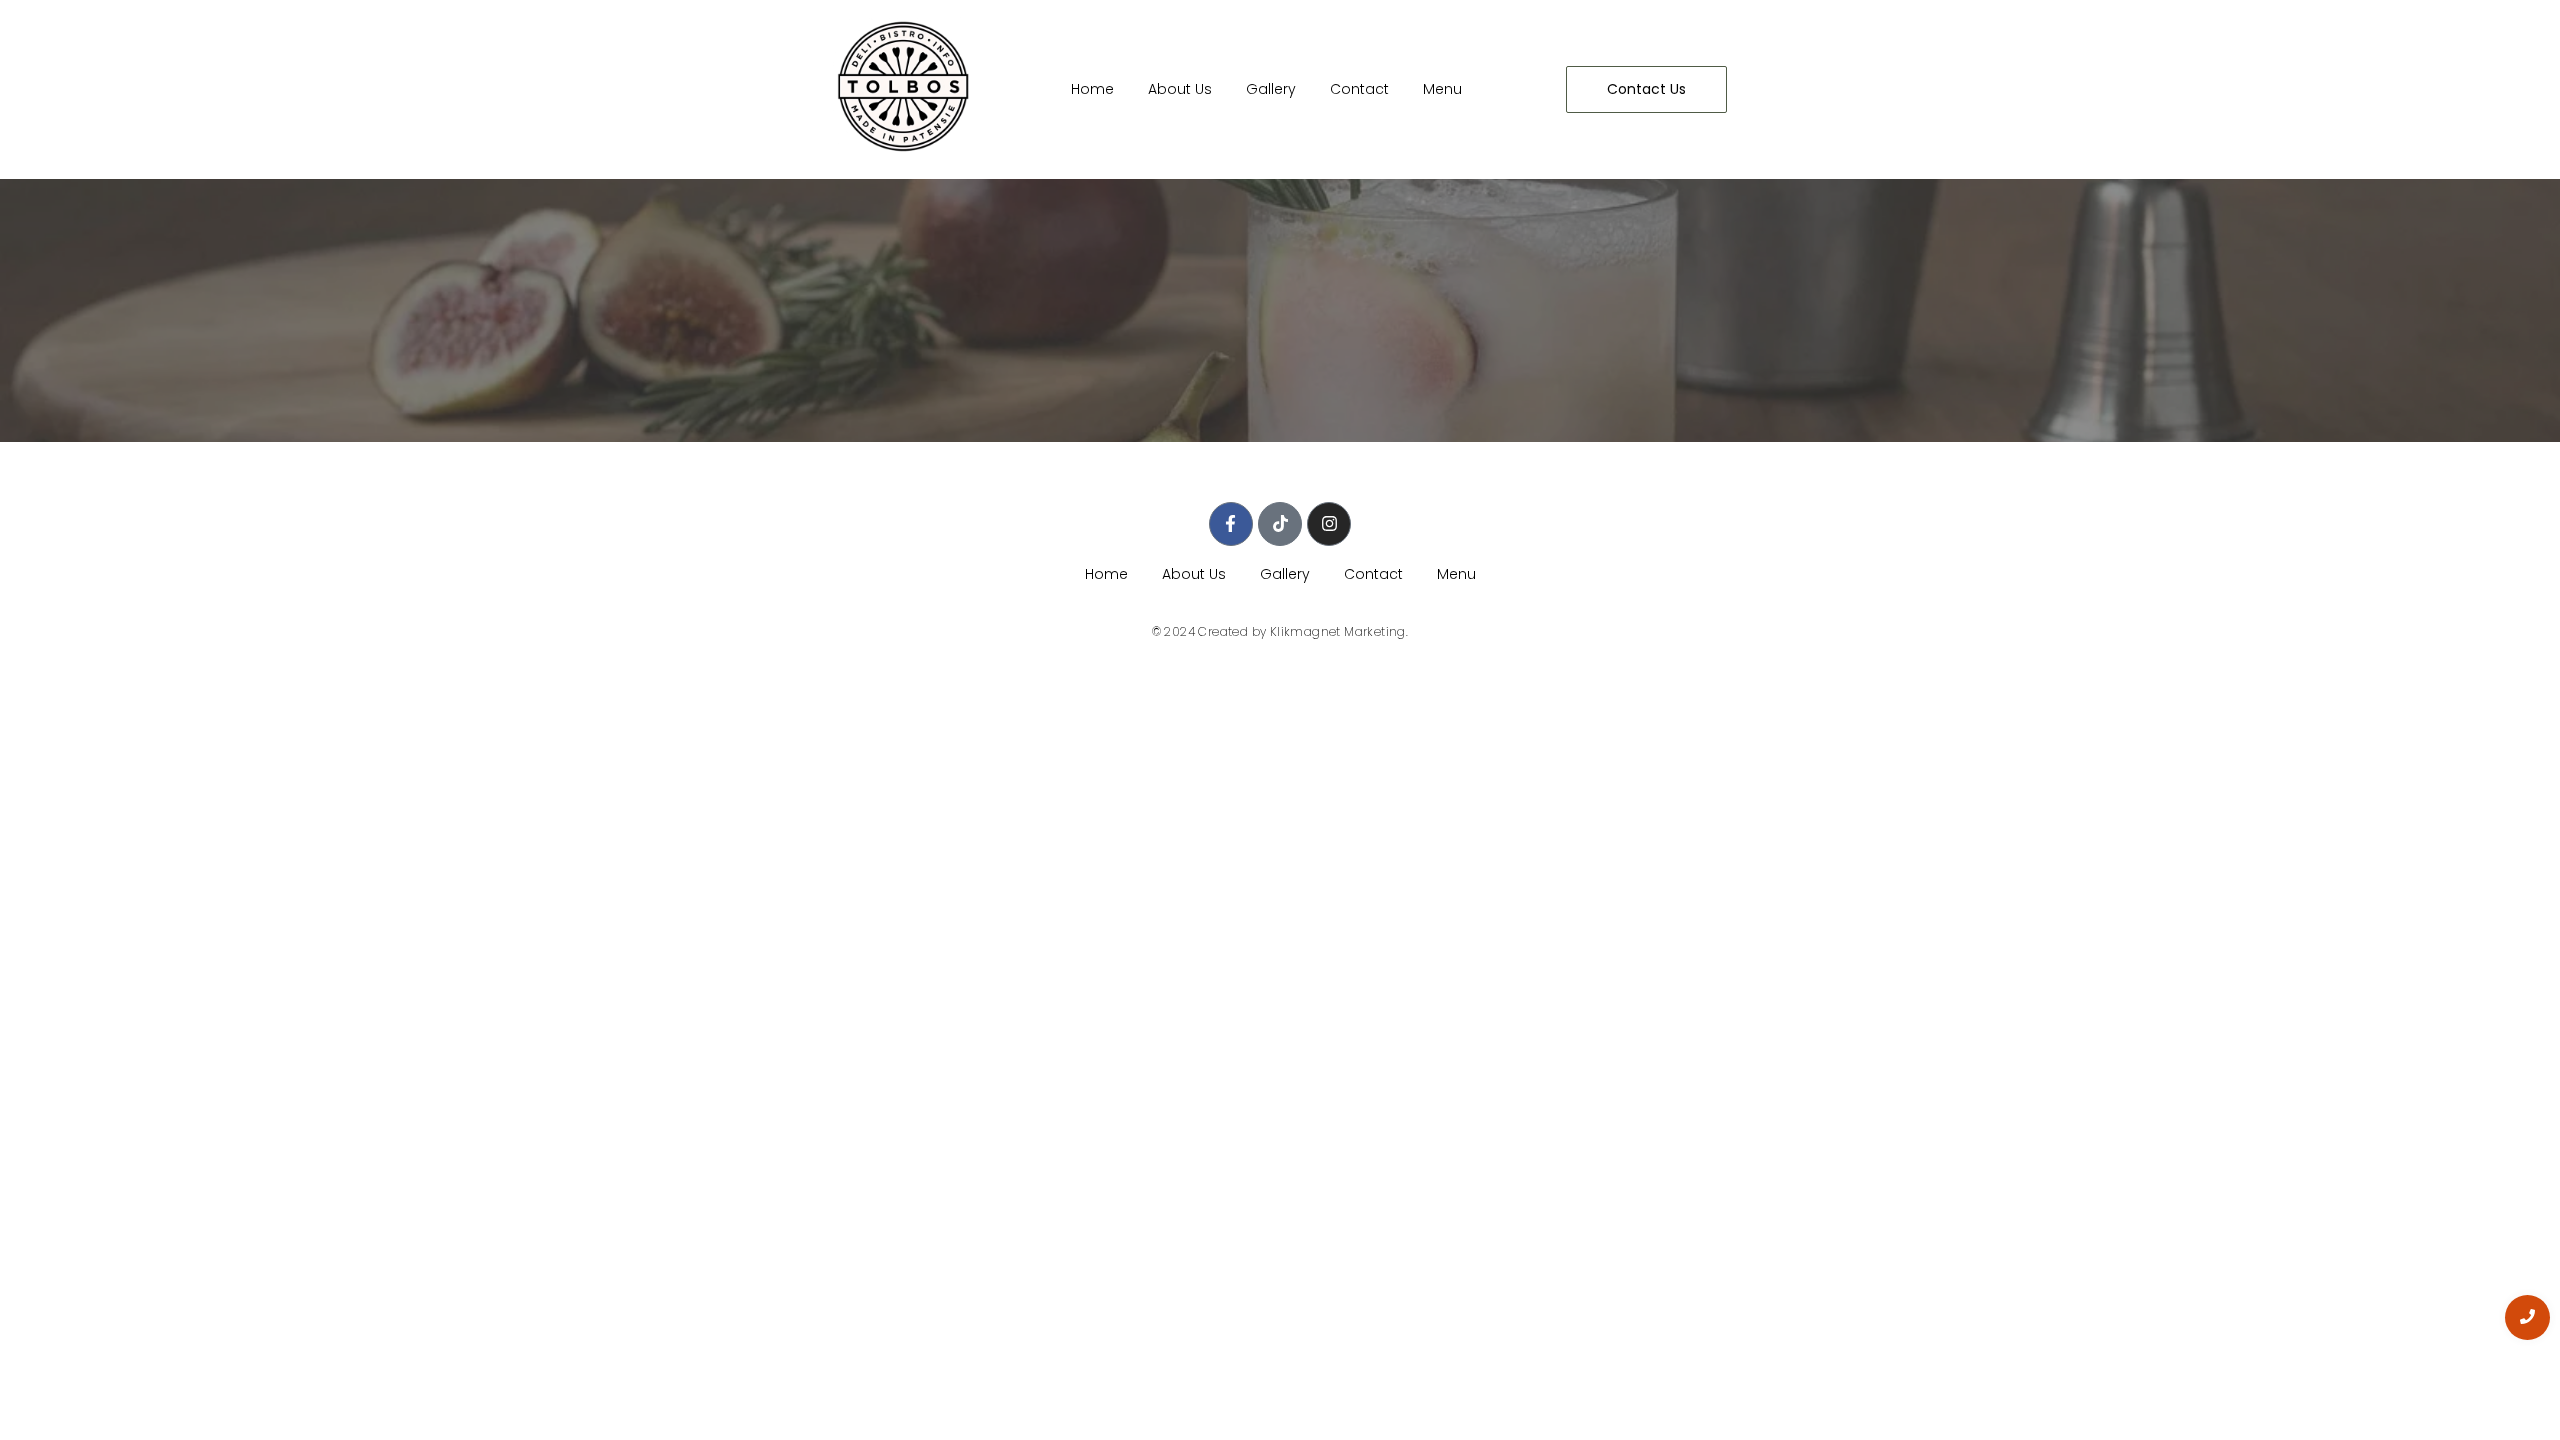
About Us (1180, 89)
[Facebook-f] (1231, 524)
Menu (1442, 89)
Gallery (1271, 89)
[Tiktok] (1280, 524)
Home (1092, 89)
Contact (1359, 89)
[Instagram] (1329, 524)
